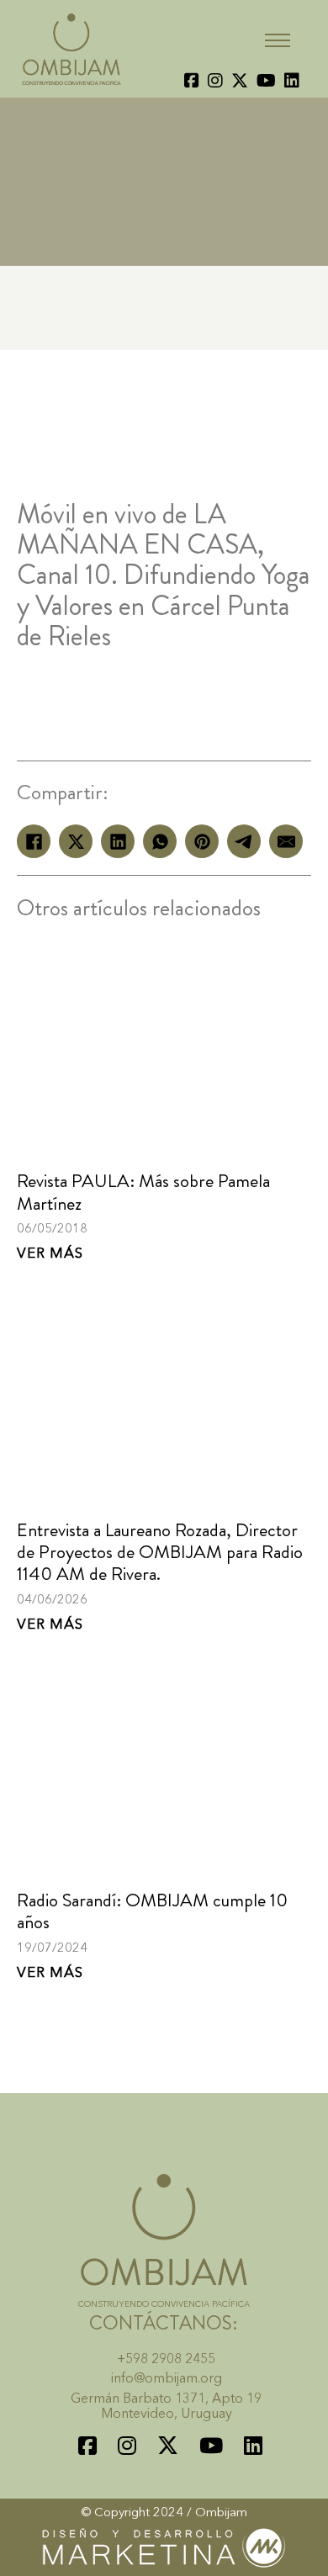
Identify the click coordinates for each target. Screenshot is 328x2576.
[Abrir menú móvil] (278, 40)
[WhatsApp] (160, 841)
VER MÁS (50, 1254)
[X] (76, 841)
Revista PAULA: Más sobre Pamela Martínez (143, 1192)
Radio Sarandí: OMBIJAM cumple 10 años (152, 1911)
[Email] (286, 841)
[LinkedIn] (118, 841)
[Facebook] (34, 841)
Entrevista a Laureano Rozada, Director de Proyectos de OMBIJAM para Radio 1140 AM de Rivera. (160, 1552)
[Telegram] (244, 841)
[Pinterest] (202, 841)
